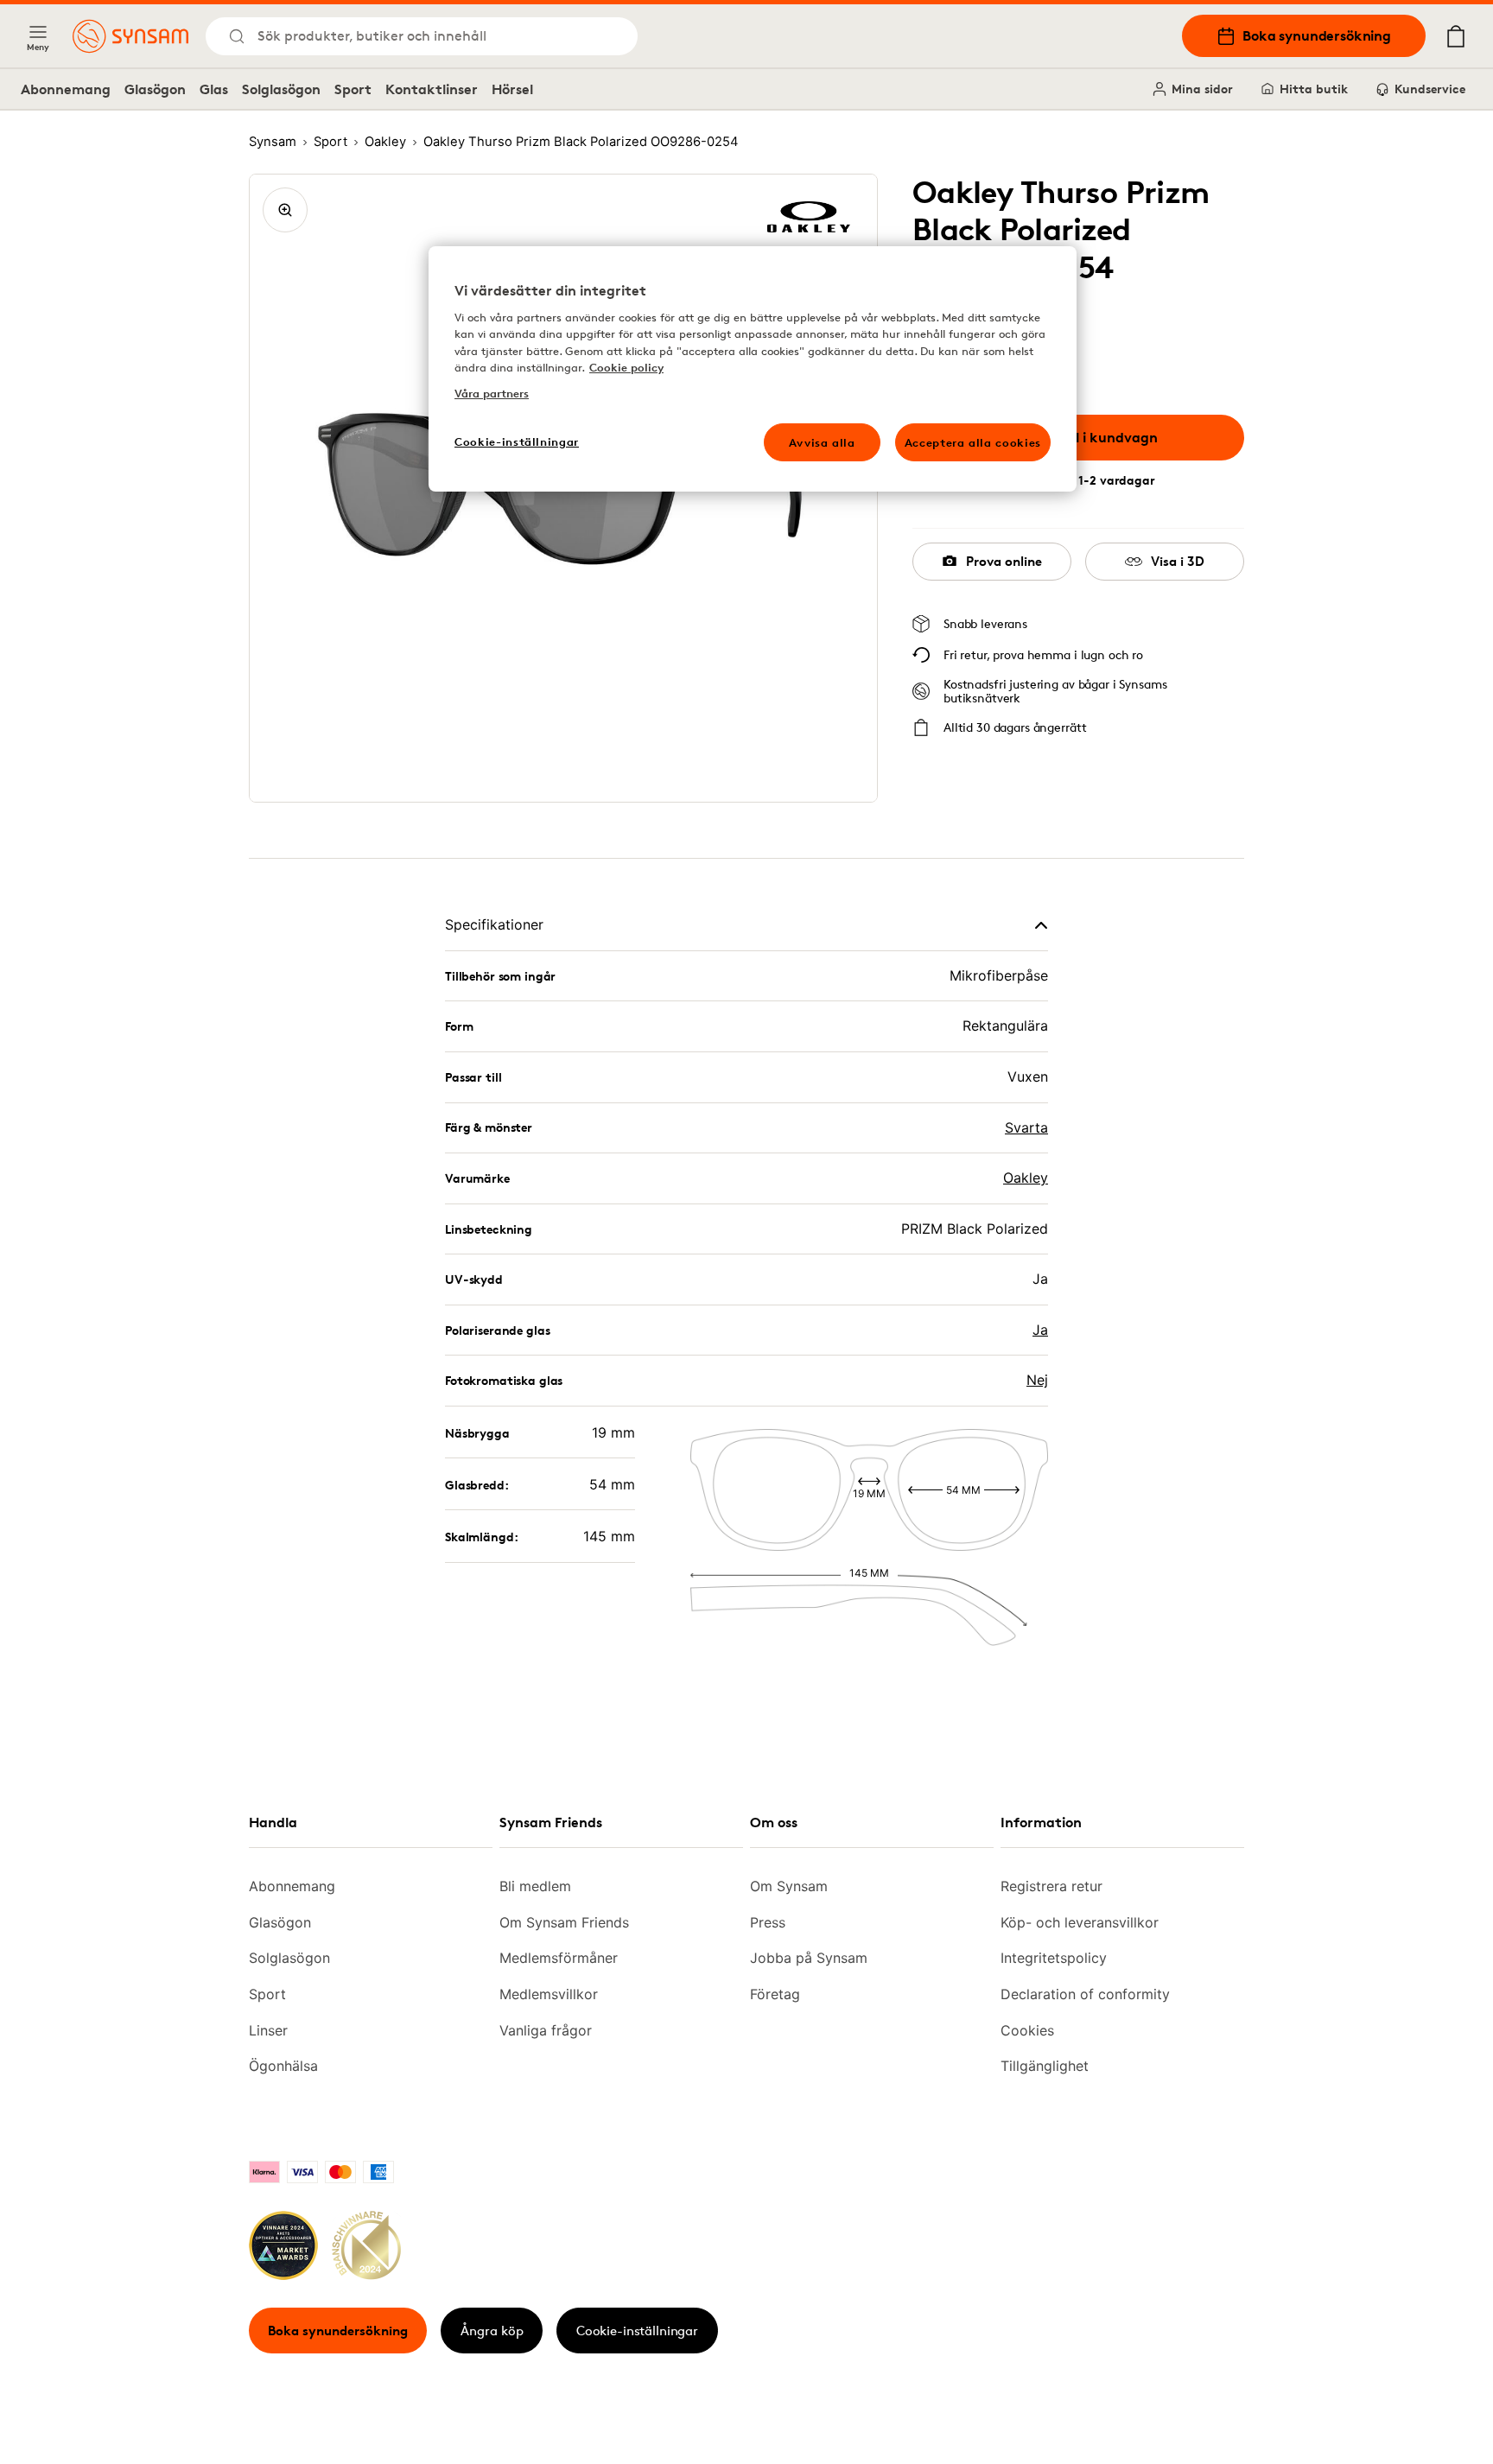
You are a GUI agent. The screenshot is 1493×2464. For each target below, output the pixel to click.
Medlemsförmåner (559, 1958)
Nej (1037, 1380)
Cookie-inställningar (637, 2331)
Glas (214, 89)
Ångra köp (492, 2331)
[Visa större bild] (285, 210)
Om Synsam (789, 1886)
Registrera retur (1051, 1886)
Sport (353, 89)
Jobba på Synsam (809, 1958)
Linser (268, 2030)
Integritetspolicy (1054, 1958)
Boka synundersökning (1317, 35)
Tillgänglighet (1045, 2066)
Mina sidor (1202, 89)
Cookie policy (626, 367)
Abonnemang (66, 89)
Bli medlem (535, 1886)
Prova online (1004, 561)
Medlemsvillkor (549, 1994)
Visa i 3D (1178, 561)
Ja (1040, 1330)
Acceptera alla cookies (973, 442)
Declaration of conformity (1085, 1994)
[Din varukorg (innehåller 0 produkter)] (1456, 36)
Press (768, 1922)
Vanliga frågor (546, 2030)
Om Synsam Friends (564, 1922)
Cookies (1027, 2030)
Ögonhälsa (283, 2066)
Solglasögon (281, 89)
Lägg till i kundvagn (1091, 437)
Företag (775, 1994)
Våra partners (492, 393)
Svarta (1026, 1127)
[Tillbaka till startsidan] (130, 36)
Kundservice (1430, 89)
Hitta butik (1314, 89)
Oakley (1026, 1178)
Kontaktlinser (432, 89)
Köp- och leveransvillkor (1080, 1922)
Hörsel (512, 89)
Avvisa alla (822, 442)
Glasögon (155, 89)
